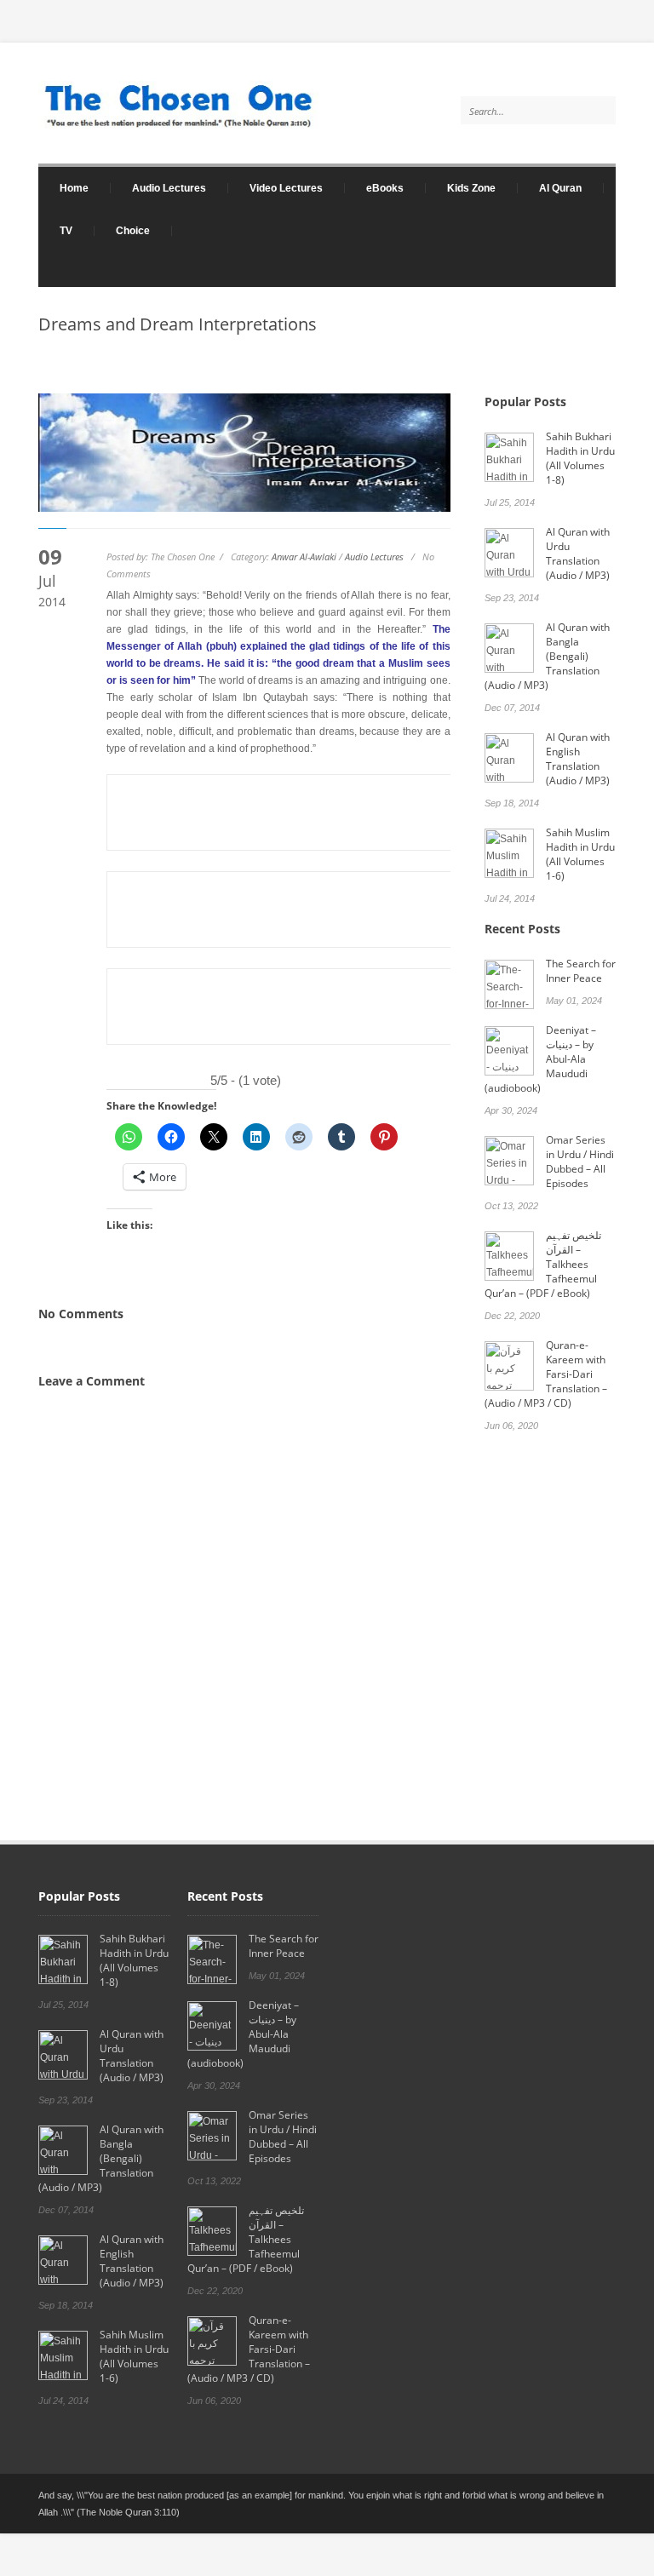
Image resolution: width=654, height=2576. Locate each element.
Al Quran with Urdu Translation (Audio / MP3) (578, 554)
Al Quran (560, 188)
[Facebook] (599, 278)
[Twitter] (566, 278)
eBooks (374, 188)
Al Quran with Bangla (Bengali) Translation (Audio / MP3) (547, 656)
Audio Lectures (158, 188)
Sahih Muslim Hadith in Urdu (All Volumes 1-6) (580, 854)
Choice (133, 231)
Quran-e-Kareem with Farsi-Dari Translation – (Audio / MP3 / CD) (546, 1374)
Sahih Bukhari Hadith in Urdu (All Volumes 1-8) (580, 458)
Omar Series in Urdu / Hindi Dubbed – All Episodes (580, 1162)
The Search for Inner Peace (581, 971)
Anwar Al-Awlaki (304, 557)
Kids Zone (461, 188)
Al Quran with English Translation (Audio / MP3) (578, 759)
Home (63, 188)
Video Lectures (275, 188)
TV (66, 231)
